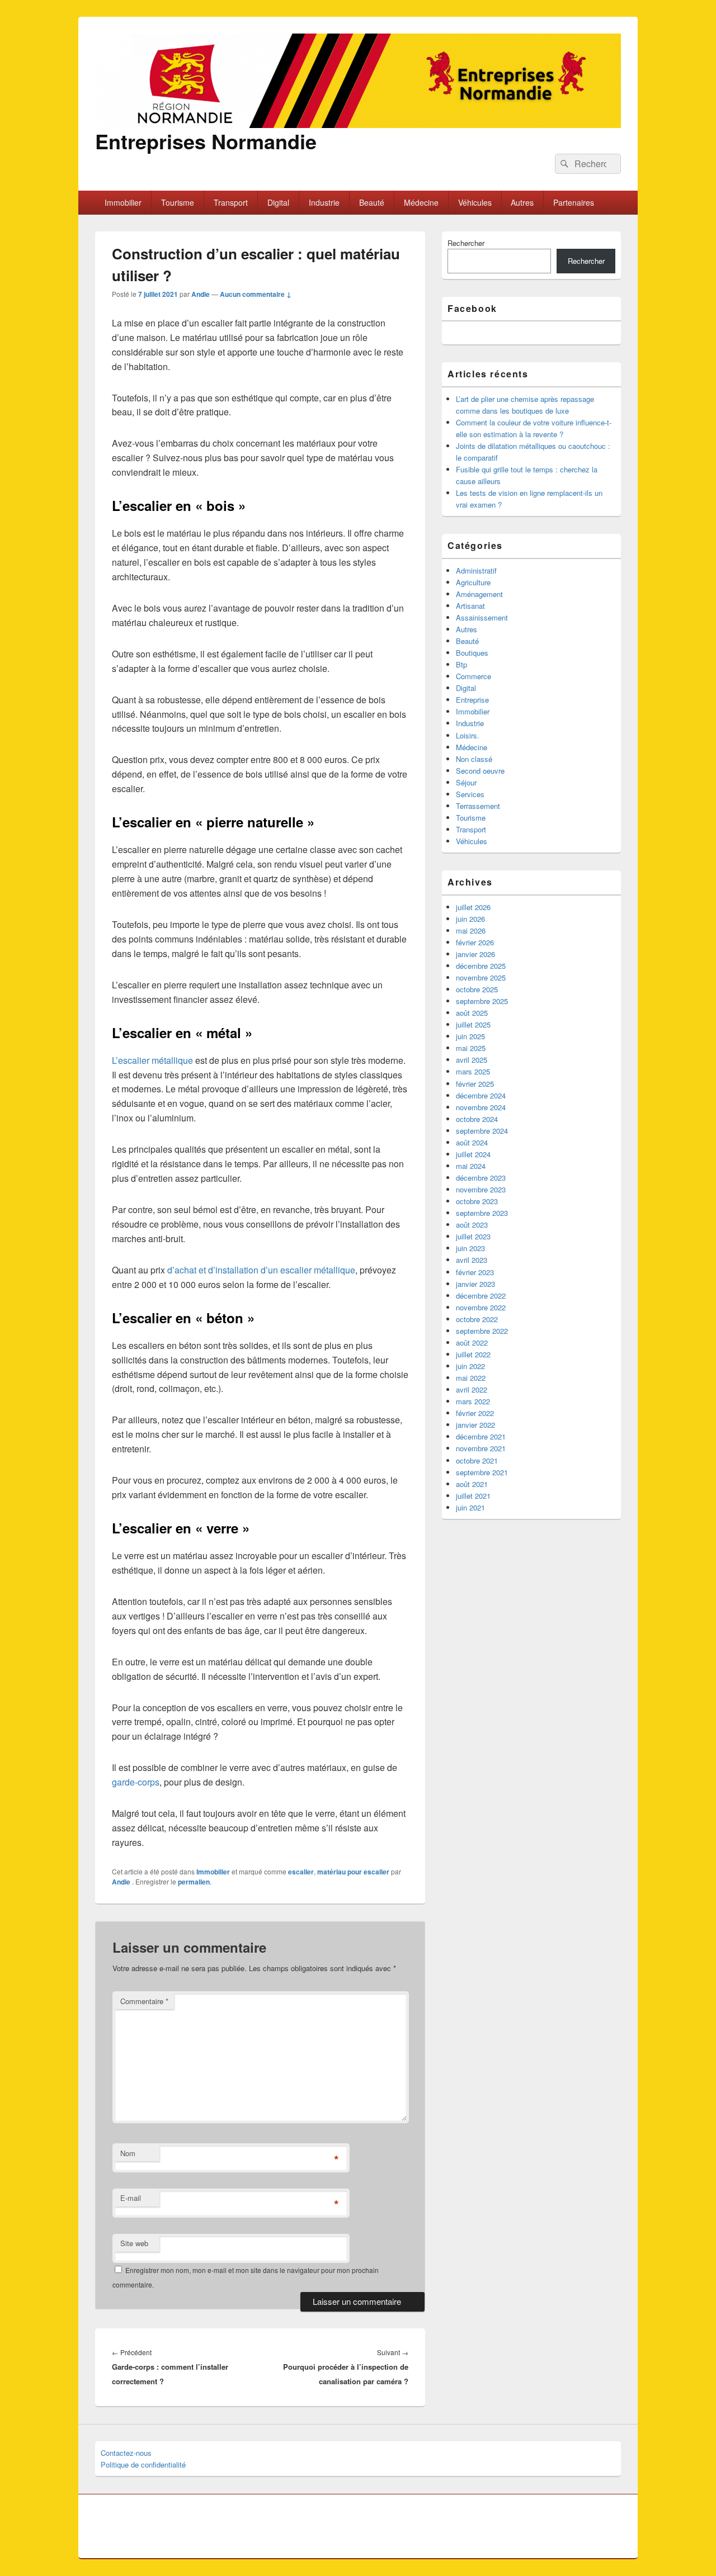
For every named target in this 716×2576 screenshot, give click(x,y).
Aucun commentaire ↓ (256, 294)
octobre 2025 (477, 989)
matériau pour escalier (353, 1872)
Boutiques (472, 653)
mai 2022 (471, 1378)
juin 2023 (470, 1248)
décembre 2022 (481, 1296)
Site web (134, 2243)
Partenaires (574, 202)
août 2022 (472, 1343)
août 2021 (472, 1484)
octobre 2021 (477, 1460)
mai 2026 (471, 931)
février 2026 (475, 942)
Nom (128, 2153)
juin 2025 (470, 1036)
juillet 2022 (473, 1354)
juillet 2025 (473, 1024)
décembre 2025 (481, 966)
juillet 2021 (473, 1496)
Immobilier (123, 202)
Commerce (474, 676)
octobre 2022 (477, 1319)
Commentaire (144, 2001)
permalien (194, 1882)
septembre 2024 (482, 1131)
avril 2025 (472, 1060)
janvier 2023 (475, 1284)
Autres (522, 202)
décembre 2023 (481, 1178)
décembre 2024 (481, 1095)
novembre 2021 (481, 1448)
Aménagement (479, 594)
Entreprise (472, 700)
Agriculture (473, 582)
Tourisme (178, 202)
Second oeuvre (480, 771)
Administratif (476, 570)
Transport (231, 202)
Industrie (324, 202)
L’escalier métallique (152, 1060)
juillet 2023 (473, 1236)
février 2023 (475, 1272)
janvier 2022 (475, 1425)
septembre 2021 (482, 1472)
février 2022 (475, 1413)
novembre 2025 (481, 977)
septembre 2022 (482, 1331)
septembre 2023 (482, 1213)
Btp (461, 664)
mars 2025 (473, 1071)
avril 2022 (472, 1389)
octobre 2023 (477, 1201)
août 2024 (472, 1142)
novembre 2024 (481, 1107)
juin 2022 (470, 1366)
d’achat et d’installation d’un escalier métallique (261, 1270)
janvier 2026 (475, 954)
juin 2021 (470, 1507)
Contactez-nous (126, 2453)
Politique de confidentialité (143, 2464)
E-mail (131, 2198)
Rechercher (466, 243)
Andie (201, 294)
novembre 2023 (481, 1189)
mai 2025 (471, 1048)
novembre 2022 (481, 1307)
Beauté (372, 202)
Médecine (421, 202)
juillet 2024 (473, 1154)
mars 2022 (473, 1401)
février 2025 (475, 1084)
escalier (301, 1872)
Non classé (474, 759)
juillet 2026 (473, 907)
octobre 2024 (477, 1119)
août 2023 (472, 1225)
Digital (278, 202)
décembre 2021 (481, 1436)
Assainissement (482, 617)
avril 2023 (472, 1260)
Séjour (466, 782)
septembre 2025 (482, 1001)
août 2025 (472, 1013)
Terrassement (478, 806)
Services (470, 794)
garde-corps (136, 1782)
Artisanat (470, 606)
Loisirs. (468, 735)
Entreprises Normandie (206, 141)
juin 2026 (470, 919)
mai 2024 (471, 1166)
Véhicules (475, 202)
